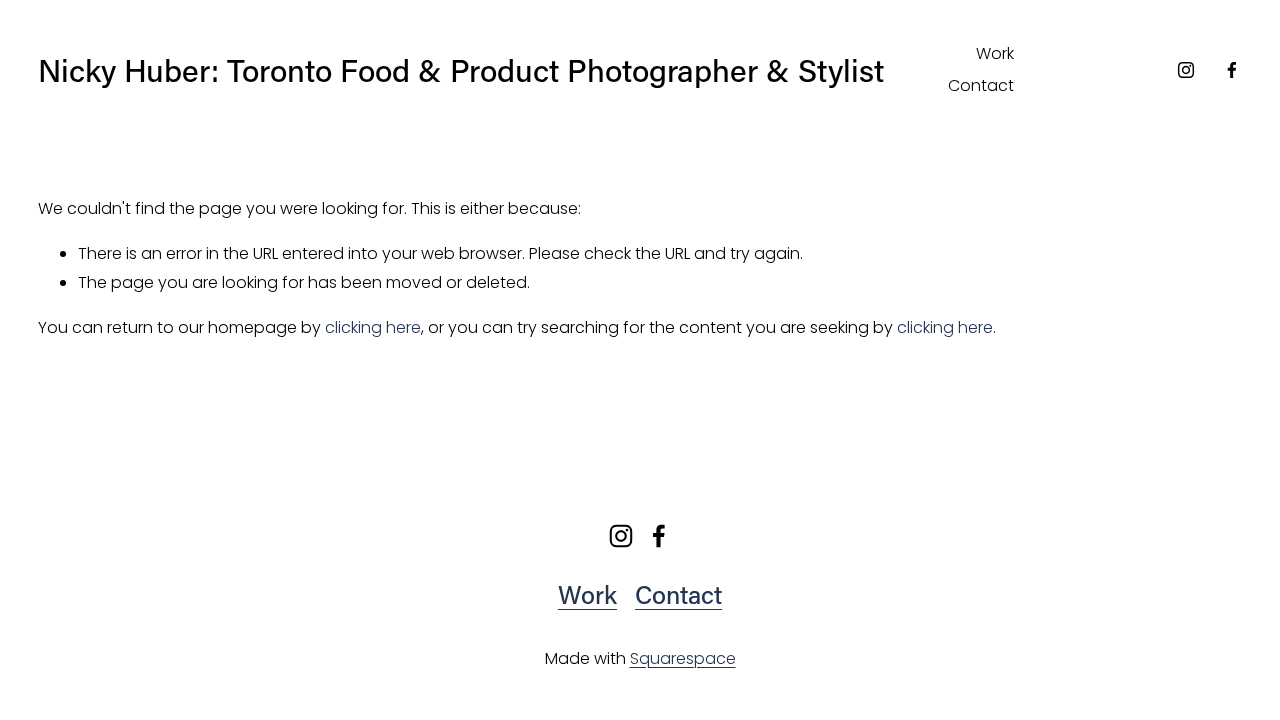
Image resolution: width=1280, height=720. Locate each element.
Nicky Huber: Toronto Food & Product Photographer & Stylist (461, 69)
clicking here (373, 327)
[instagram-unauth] (1186, 70)
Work (995, 53)
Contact (981, 85)
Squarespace (683, 658)
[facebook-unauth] (1232, 70)
